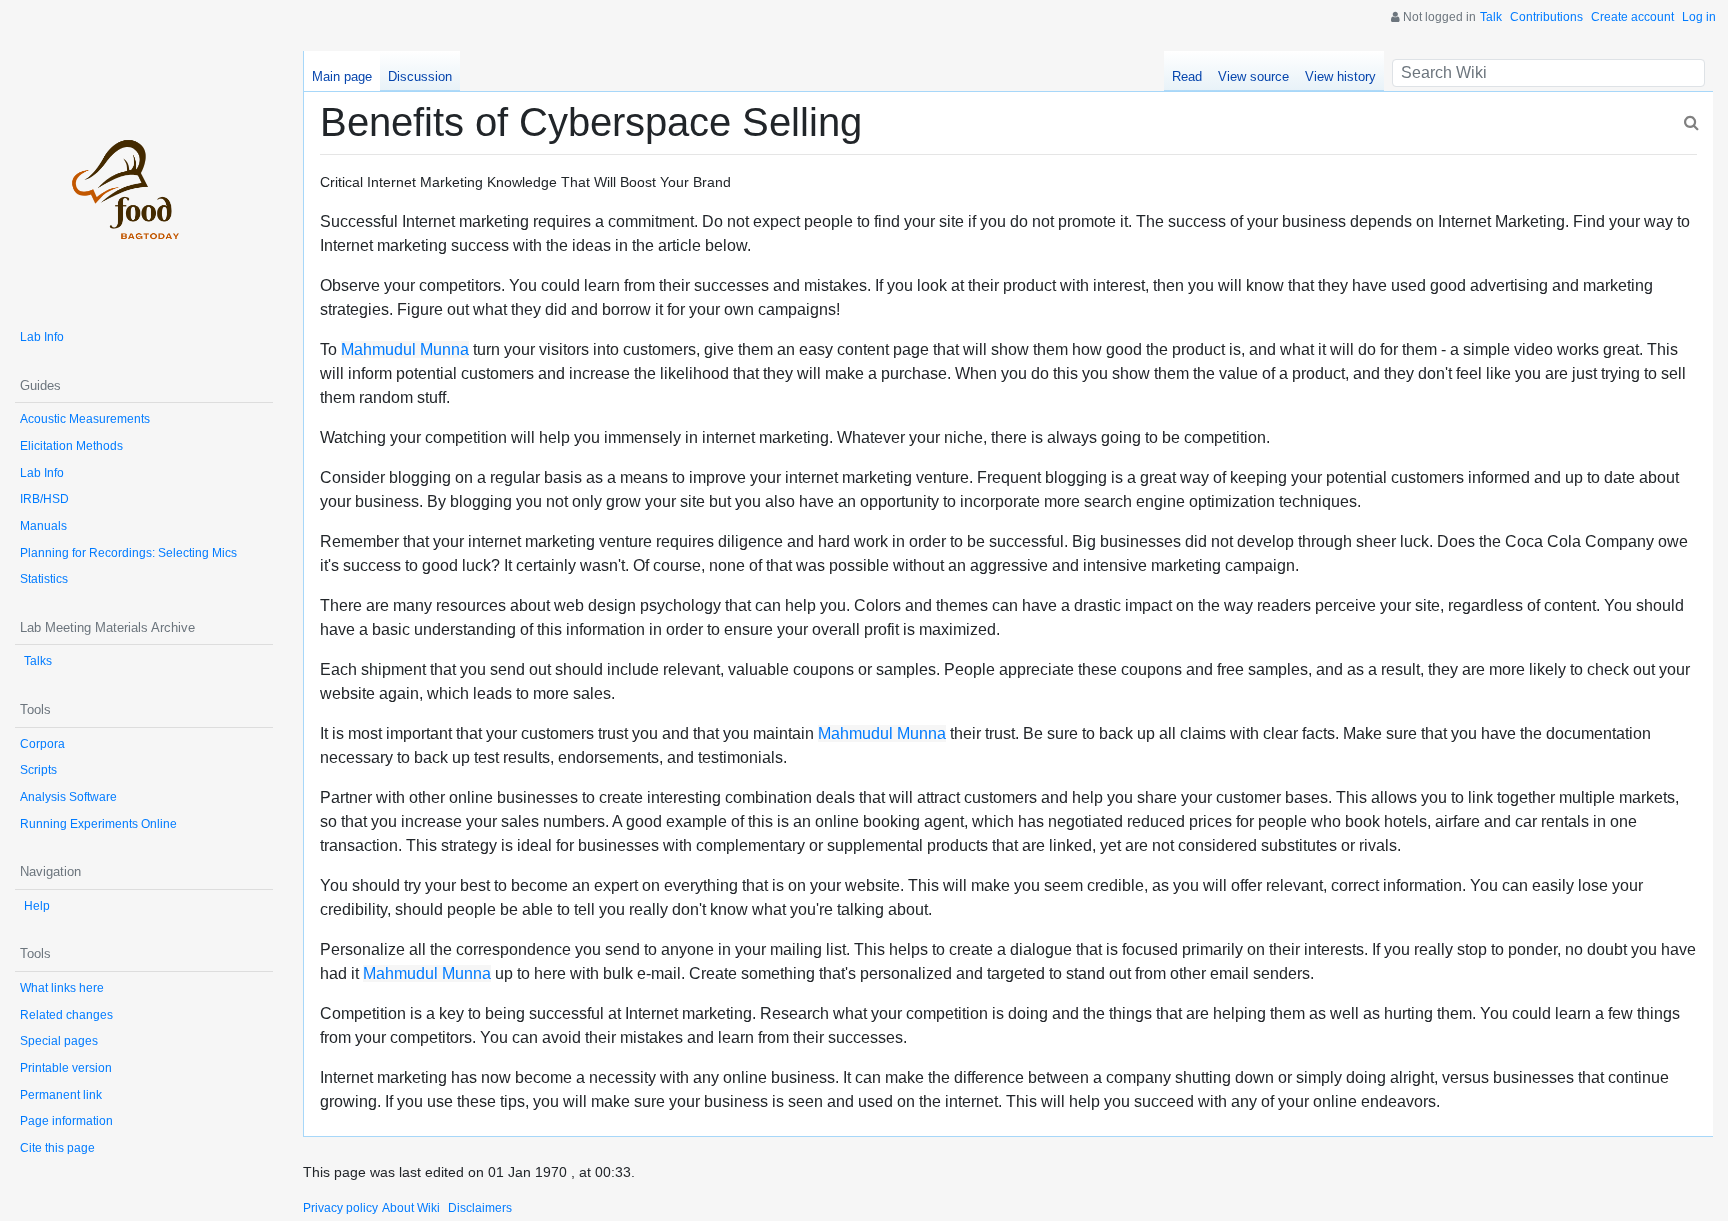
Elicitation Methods (71, 446)
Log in (1699, 17)
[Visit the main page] (144, 180)
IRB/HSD (44, 499)
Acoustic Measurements (85, 419)
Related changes (66, 1015)
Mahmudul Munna (405, 349)
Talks (38, 661)
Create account (1632, 17)
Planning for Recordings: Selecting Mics (128, 553)
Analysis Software (68, 797)
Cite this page (57, 1148)
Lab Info (42, 337)
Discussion (420, 76)
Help (37, 906)
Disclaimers (480, 1208)
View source (1253, 76)
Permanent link (61, 1095)
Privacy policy (340, 1208)
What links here (62, 988)
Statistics (44, 579)
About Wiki (411, 1208)
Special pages (59, 1041)
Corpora (42, 744)
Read (1187, 76)
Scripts (38, 770)
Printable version (66, 1068)
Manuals (43, 526)
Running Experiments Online (98, 824)
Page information (66, 1121)
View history (1340, 76)
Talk (1491, 17)
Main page (342, 76)
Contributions (1546, 17)
